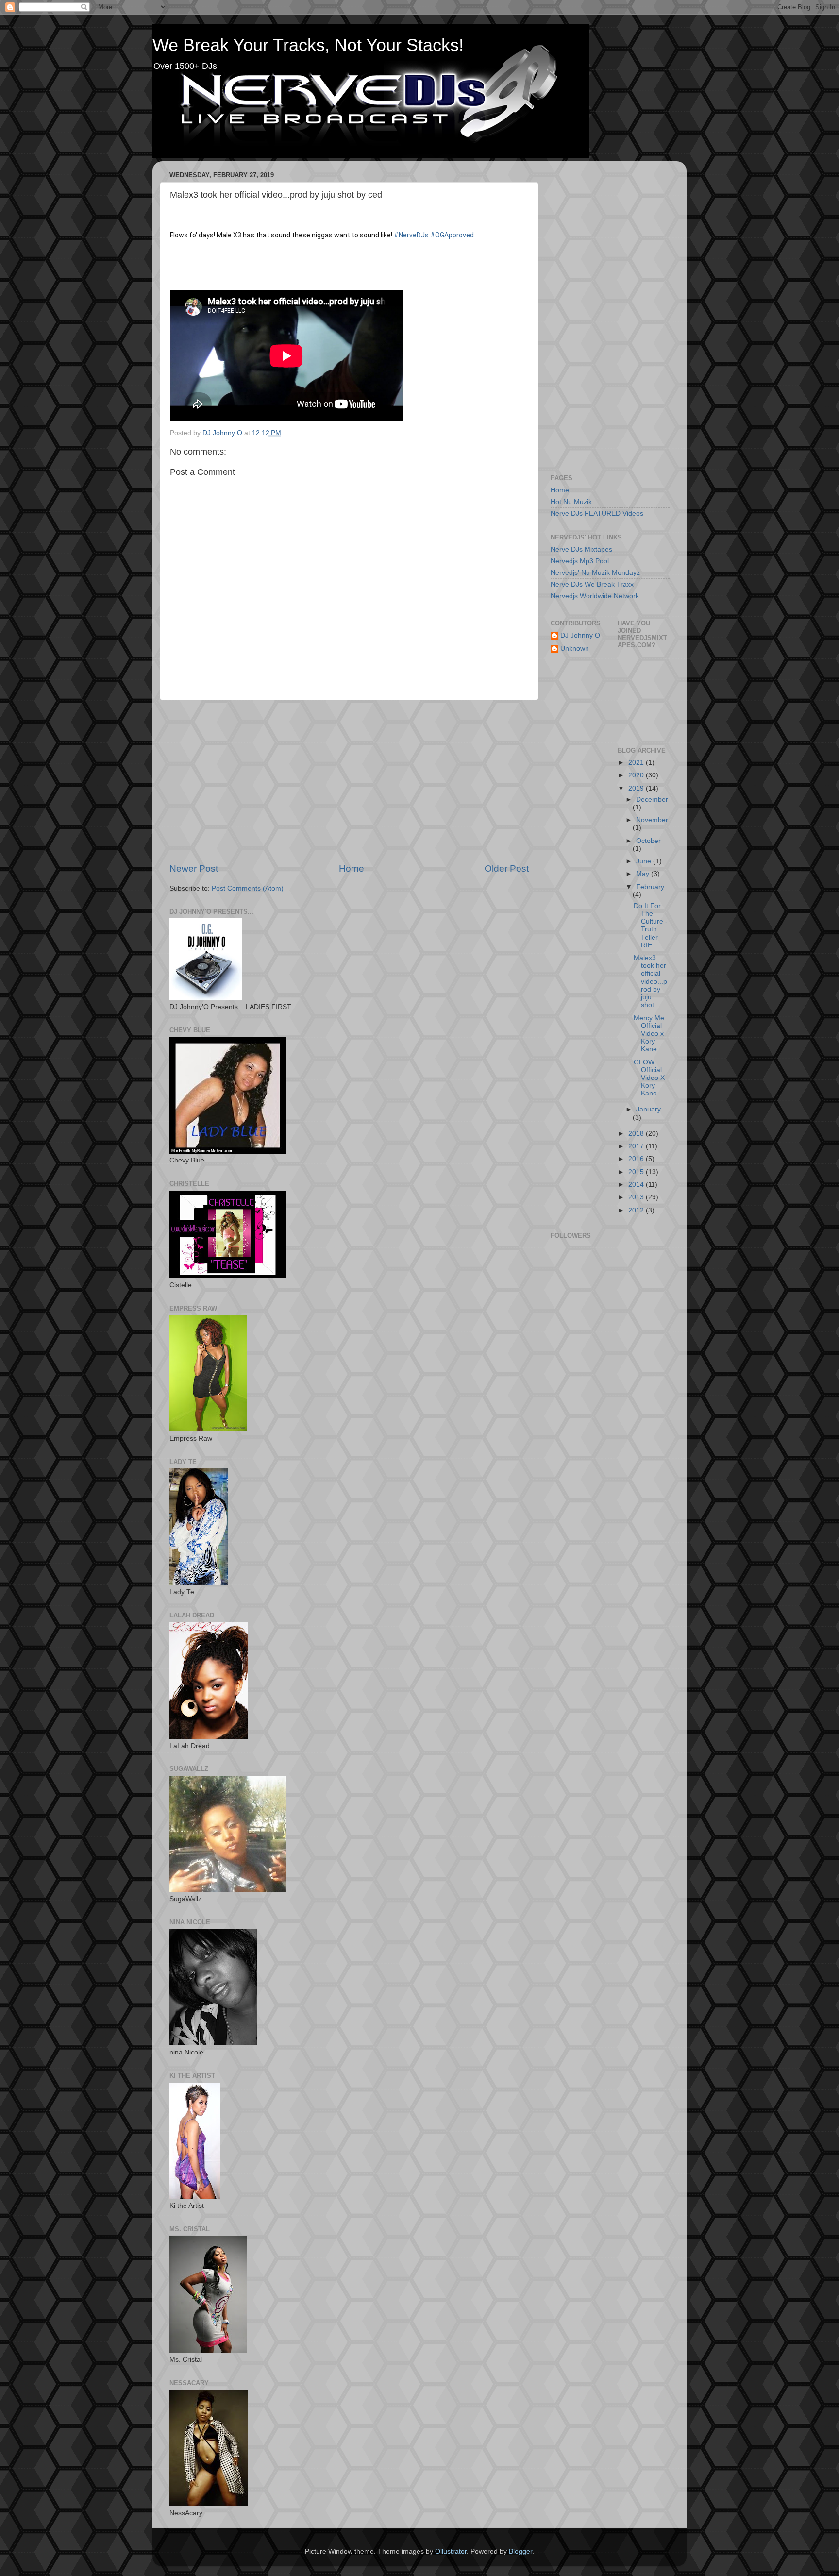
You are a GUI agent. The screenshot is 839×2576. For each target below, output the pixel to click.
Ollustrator (451, 2551)
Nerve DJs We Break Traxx (592, 584)
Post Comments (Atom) (248, 888)
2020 (637, 775)
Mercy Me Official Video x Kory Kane (649, 1034)
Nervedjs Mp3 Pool (580, 561)
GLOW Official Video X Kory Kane (649, 1078)
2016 (637, 1159)
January (648, 1109)
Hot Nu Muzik (571, 502)
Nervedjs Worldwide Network (595, 596)
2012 (637, 1210)
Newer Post (194, 868)
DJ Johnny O (580, 635)
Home (352, 868)
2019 (637, 788)
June (645, 861)
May (644, 874)
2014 (637, 1185)
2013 (637, 1197)
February (650, 887)
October (648, 841)
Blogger (520, 2551)
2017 (637, 1146)
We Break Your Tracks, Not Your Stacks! (308, 45)
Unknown (575, 648)
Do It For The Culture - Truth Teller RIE (651, 926)
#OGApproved (452, 235)
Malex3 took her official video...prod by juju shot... (650, 981)
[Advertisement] (349, 781)
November (652, 820)
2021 (637, 763)
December (652, 800)
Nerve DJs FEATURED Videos (597, 514)
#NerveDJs (411, 235)
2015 (637, 1172)
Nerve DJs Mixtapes (581, 549)
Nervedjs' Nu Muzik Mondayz (595, 573)
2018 (637, 1134)
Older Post (507, 868)
